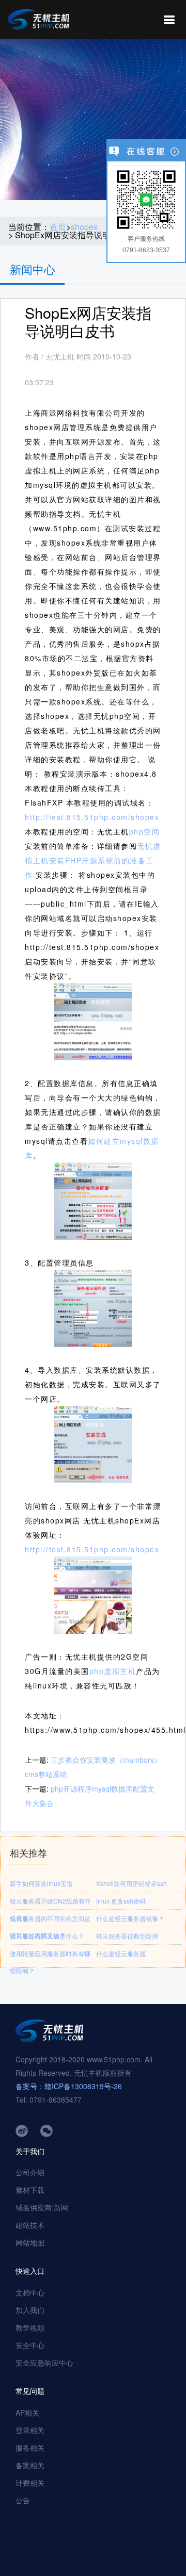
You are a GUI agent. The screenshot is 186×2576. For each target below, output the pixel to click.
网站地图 (30, 2242)
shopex (84, 227)
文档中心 (30, 2292)
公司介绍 (30, 2172)
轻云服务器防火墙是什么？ (47, 1936)
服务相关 (30, 2448)
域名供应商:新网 (42, 2207)
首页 (58, 227)
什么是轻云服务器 (121, 1953)
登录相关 (30, 2430)
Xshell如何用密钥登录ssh (131, 1883)
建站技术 (30, 2225)
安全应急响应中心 (44, 2362)
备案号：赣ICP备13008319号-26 (69, 2086)
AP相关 (27, 2413)
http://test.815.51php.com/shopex (92, 817)
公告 (23, 2500)
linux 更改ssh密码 (121, 1901)
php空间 (145, 831)
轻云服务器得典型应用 (127, 1936)
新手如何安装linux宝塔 (41, 1883)
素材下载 (30, 2190)
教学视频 (30, 2327)
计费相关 (30, 2483)
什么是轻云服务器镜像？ (130, 1918)
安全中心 (30, 2345)
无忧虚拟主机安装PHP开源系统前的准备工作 (93, 860)
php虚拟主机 (113, 1671)
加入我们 (30, 2310)
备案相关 (30, 2465)
